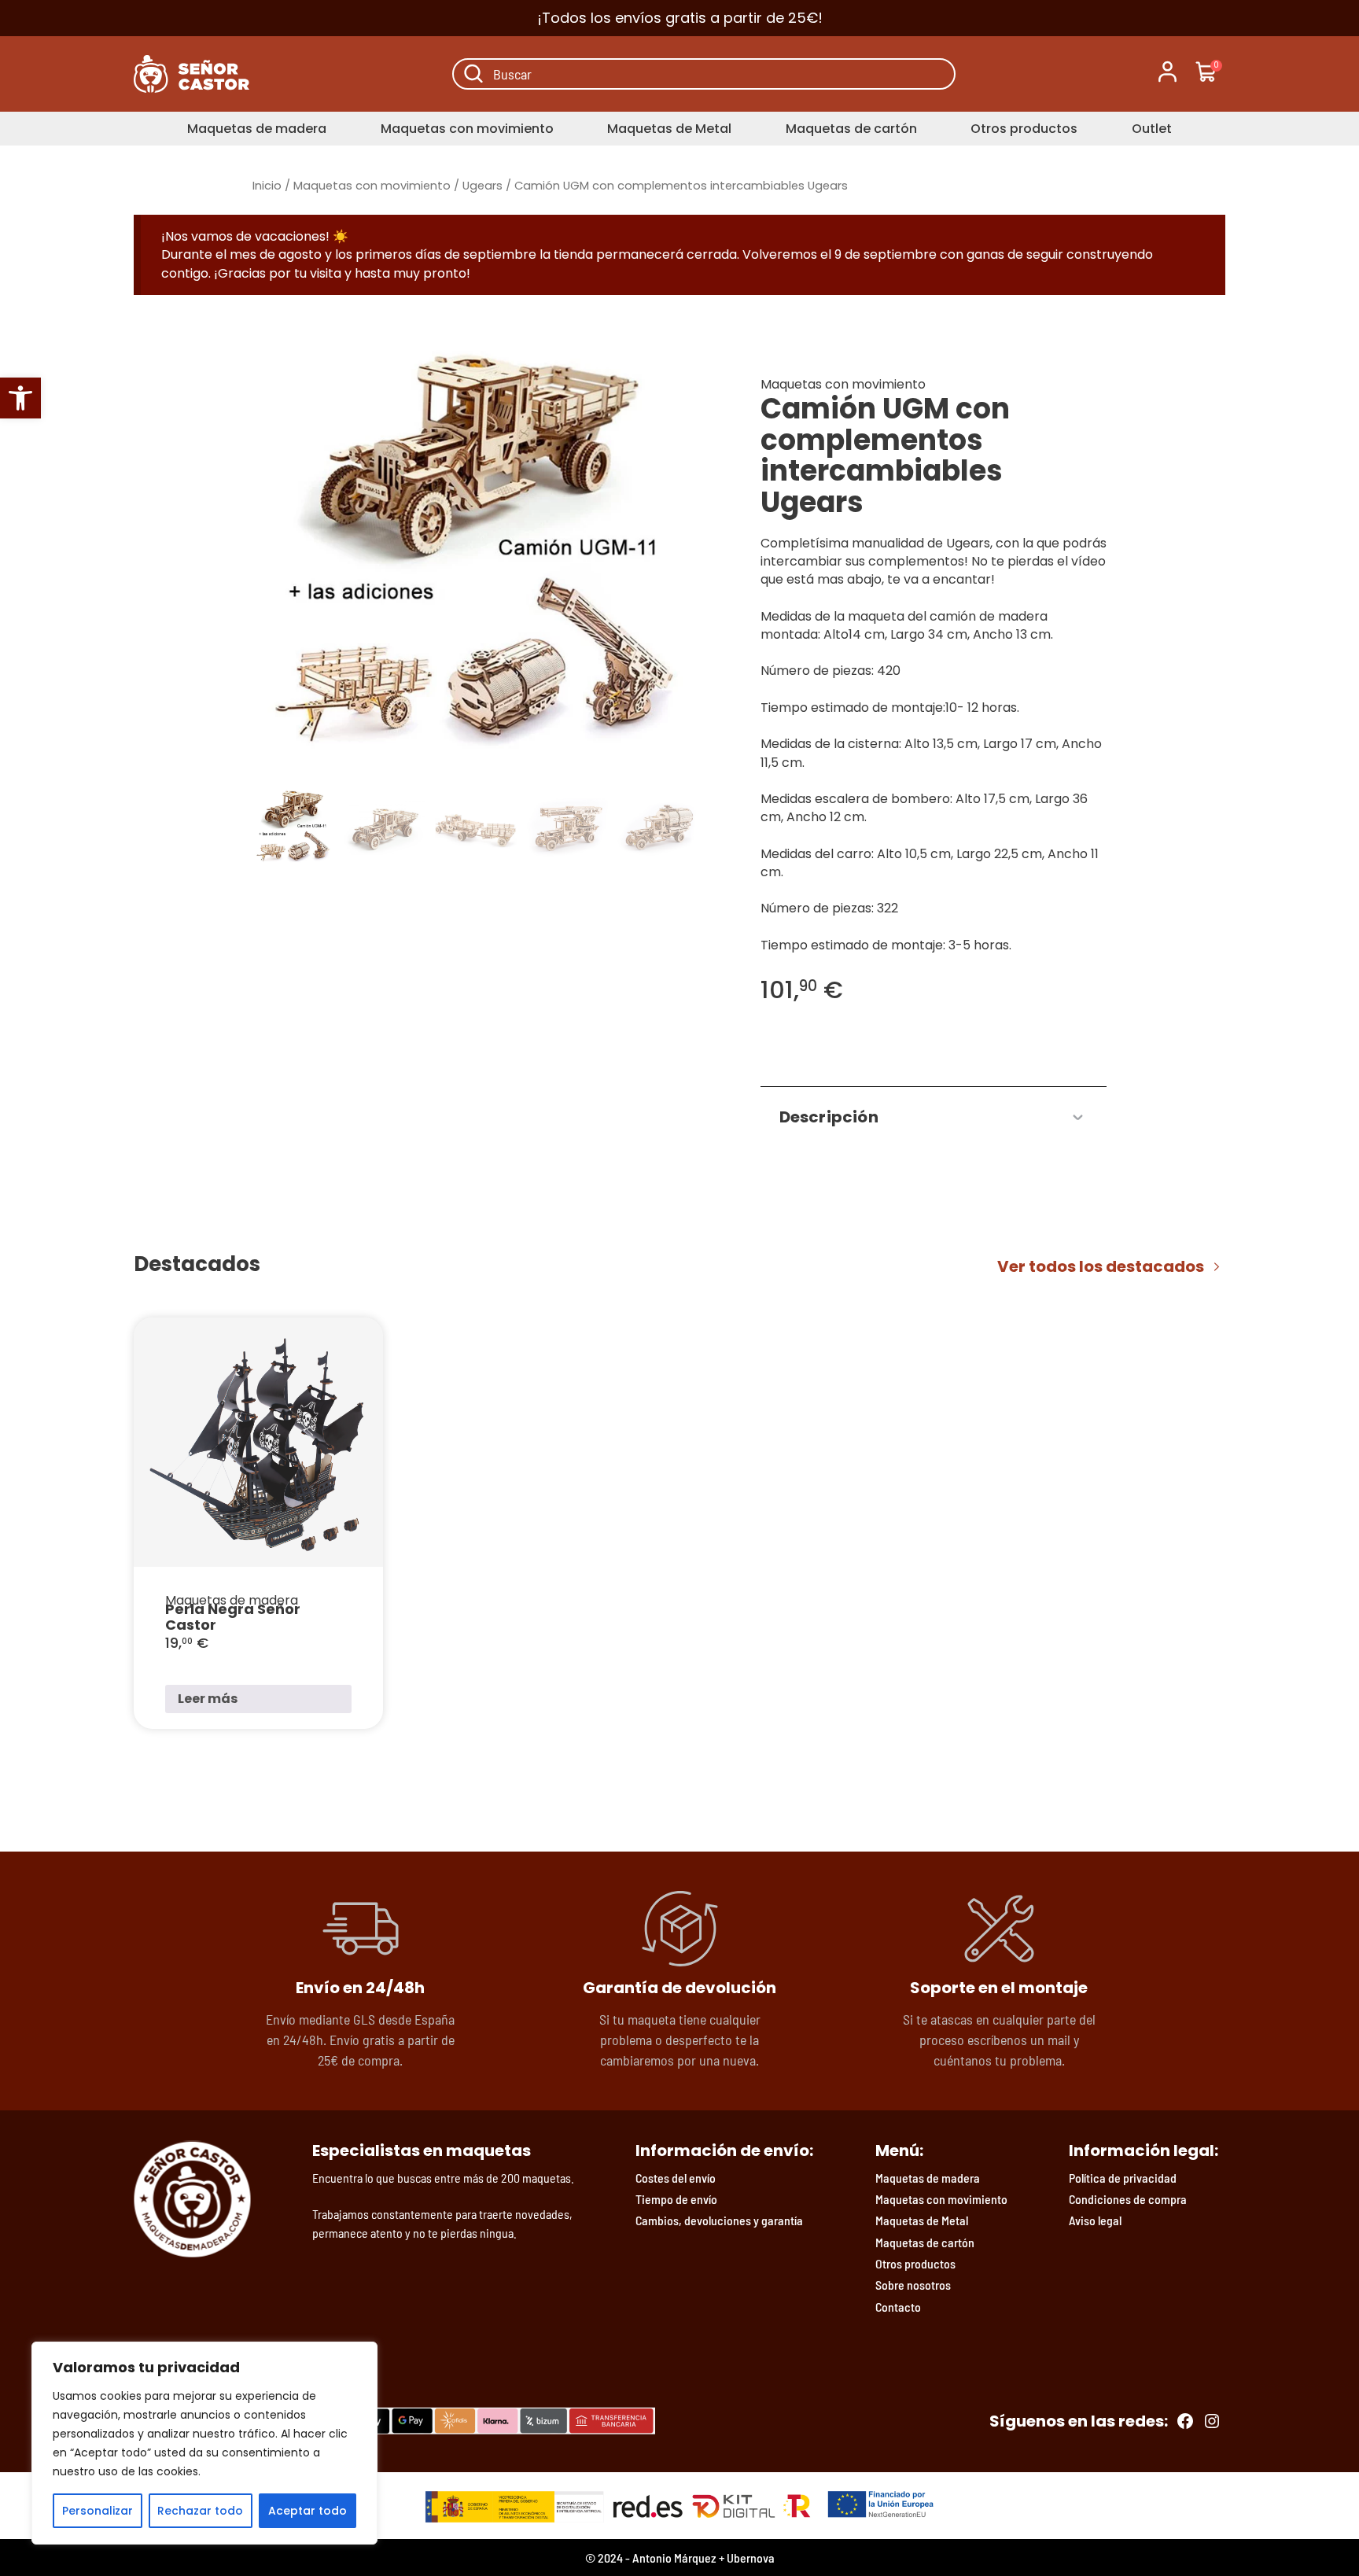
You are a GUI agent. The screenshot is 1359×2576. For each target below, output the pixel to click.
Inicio (267, 186)
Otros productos (1024, 129)
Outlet (1152, 129)
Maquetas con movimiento (467, 129)
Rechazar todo (200, 2511)
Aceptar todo (308, 2511)
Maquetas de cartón (851, 129)
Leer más (208, 1699)
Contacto (898, 2307)
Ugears (482, 186)
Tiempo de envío (676, 2199)
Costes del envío (676, 2178)
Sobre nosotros (913, 2285)
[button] (20, 398)
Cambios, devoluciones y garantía (719, 2220)
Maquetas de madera (257, 129)
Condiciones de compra (1128, 2199)
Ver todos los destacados (1101, 1266)
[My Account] (1167, 74)
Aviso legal (1095, 2220)
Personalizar (98, 2511)
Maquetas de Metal (669, 129)
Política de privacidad (1123, 2178)
